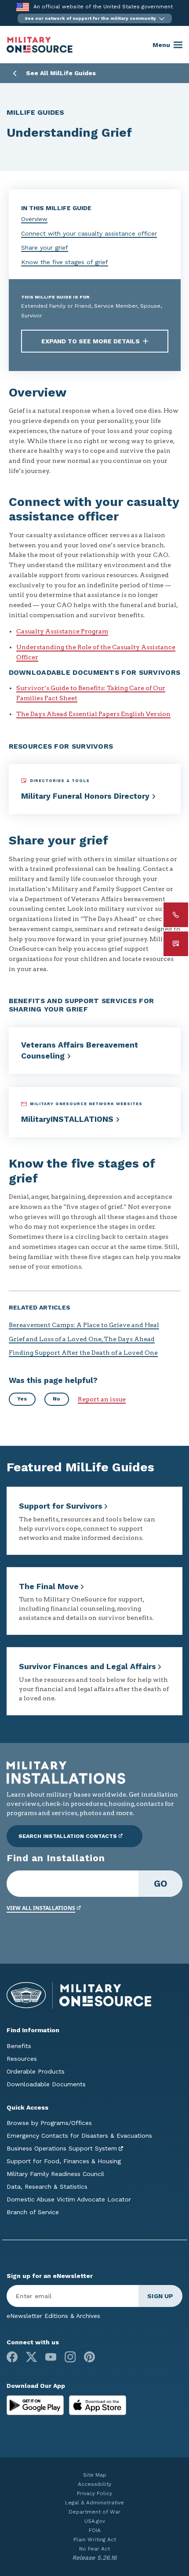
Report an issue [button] (102, 1399)
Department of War (94, 2512)
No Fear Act (94, 2549)
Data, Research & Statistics (47, 2187)
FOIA (95, 2530)
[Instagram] (70, 2357)
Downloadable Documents (46, 2084)
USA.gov (95, 2521)
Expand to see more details (91, 341)
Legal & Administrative (94, 2503)
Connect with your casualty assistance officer (89, 233)
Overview (34, 219)
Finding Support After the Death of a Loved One (83, 1353)
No (56, 1399)
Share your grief (45, 247)
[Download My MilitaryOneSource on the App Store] (98, 2405)
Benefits (19, 2046)
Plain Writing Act (95, 2540)
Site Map (95, 2475)
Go (161, 1883)
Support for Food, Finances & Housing (64, 2161)
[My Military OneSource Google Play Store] (36, 2405)
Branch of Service (33, 2212)
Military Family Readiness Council (55, 2174)
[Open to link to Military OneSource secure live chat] (176, 944)
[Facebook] (12, 2357)
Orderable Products (36, 2071)
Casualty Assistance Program (62, 631)
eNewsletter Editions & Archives (53, 2316)
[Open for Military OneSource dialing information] (176, 915)
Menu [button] (161, 45)
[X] (31, 2357)
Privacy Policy (94, 2493)
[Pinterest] (89, 2357)
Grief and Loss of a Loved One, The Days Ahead (82, 1339)
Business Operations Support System (62, 2148)
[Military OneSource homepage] (40, 45)
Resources (22, 2059)
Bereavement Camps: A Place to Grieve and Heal (84, 1325)
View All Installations (41, 1908)
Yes (22, 1399)
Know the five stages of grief (65, 262)
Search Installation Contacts (68, 1836)
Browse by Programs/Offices (49, 2123)
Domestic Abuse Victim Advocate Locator (69, 2199)
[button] (95, 18)
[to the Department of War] (23, 7)
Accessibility (94, 2484)
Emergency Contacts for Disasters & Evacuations (79, 2136)
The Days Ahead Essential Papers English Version (93, 714)
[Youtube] (51, 2357)
